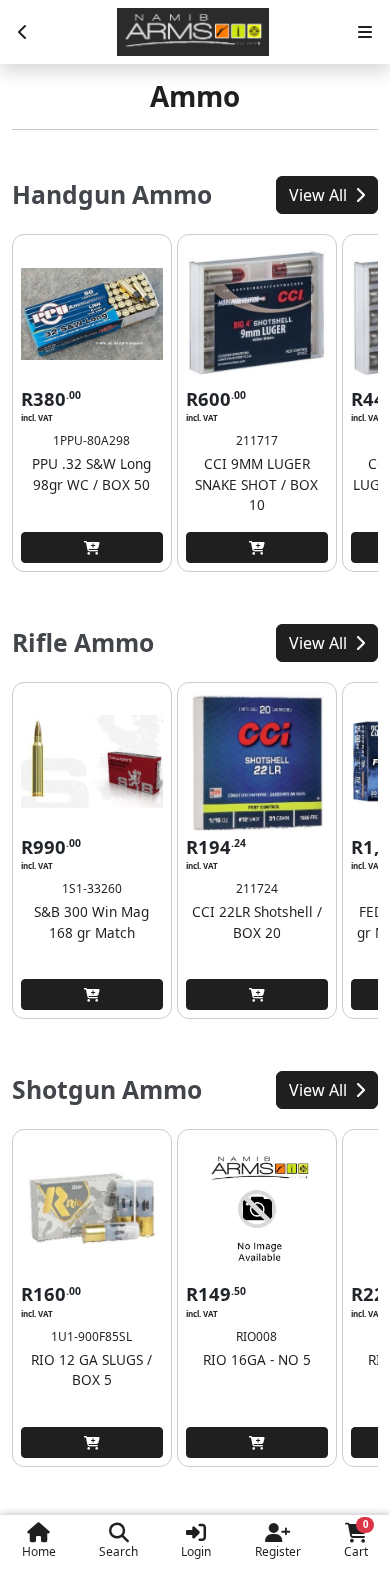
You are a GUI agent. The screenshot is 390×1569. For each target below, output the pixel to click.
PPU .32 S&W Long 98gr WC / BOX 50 (91, 473)
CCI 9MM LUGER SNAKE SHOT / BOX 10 (256, 484)
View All (320, 195)
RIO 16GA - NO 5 (257, 1359)
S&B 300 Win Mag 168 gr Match (91, 921)
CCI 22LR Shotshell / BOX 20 (257, 921)
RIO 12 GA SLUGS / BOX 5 (91, 1369)
